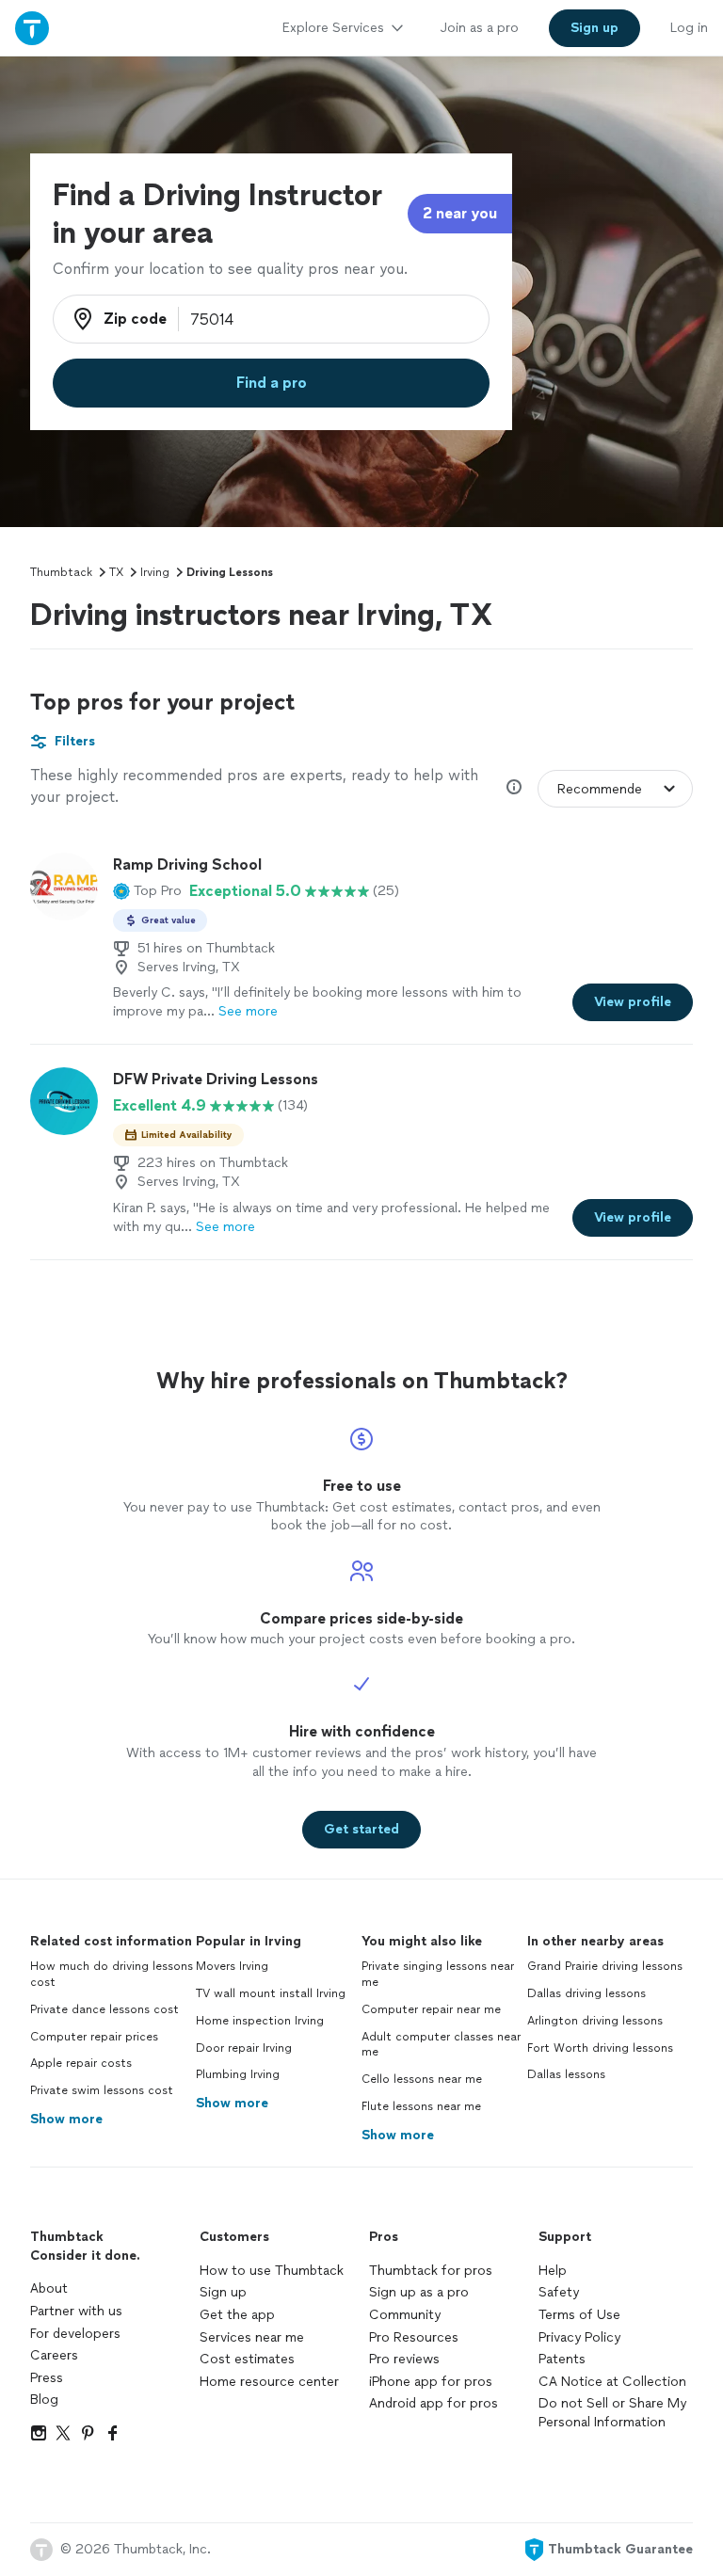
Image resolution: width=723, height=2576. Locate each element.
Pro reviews (404, 2359)
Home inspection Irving (260, 2021)
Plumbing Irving (238, 2074)
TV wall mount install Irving (271, 1993)
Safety (559, 2292)
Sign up (223, 2292)
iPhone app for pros (431, 2382)
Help (553, 2271)
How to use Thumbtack (272, 2271)
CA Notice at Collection (612, 2382)
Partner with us (76, 2311)
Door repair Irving (244, 2048)
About (49, 2288)
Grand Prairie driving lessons (605, 1966)
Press (47, 2378)
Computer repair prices (94, 2037)
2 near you (460, 213)
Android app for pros (434, 2403)
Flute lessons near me (421, 2106)
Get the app (237, 2315)
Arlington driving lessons (595, 2021)
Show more (66, 2119)
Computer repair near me (431, 2009)
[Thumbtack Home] (32, 28)
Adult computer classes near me (441, 2045)
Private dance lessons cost (104, 2009)
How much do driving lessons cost (112, 1974)
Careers (54, 2355)
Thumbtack (61, 572)
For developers (75, 2334)
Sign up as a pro (419, 2292)
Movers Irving (232, 1966)
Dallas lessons (566, 2074)
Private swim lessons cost (102, 2090)
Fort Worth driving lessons (600, 2048)
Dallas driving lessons (586, 1993)
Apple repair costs (81, 2063)
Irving (155, 572)
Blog (44, 2400)
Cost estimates (247, 2359)
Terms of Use (579, 2315)
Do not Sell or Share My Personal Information (612, 2413)
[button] (147, 891)
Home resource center (269, 2382)
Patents (562, 2359)
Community (405, 2315)
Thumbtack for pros (431, 2271)
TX (116, 572)
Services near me (252, 2337)
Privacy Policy (579, 2337)
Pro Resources (414, 2337)
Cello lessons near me (422, 2079)
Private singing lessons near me (438, 1974)
